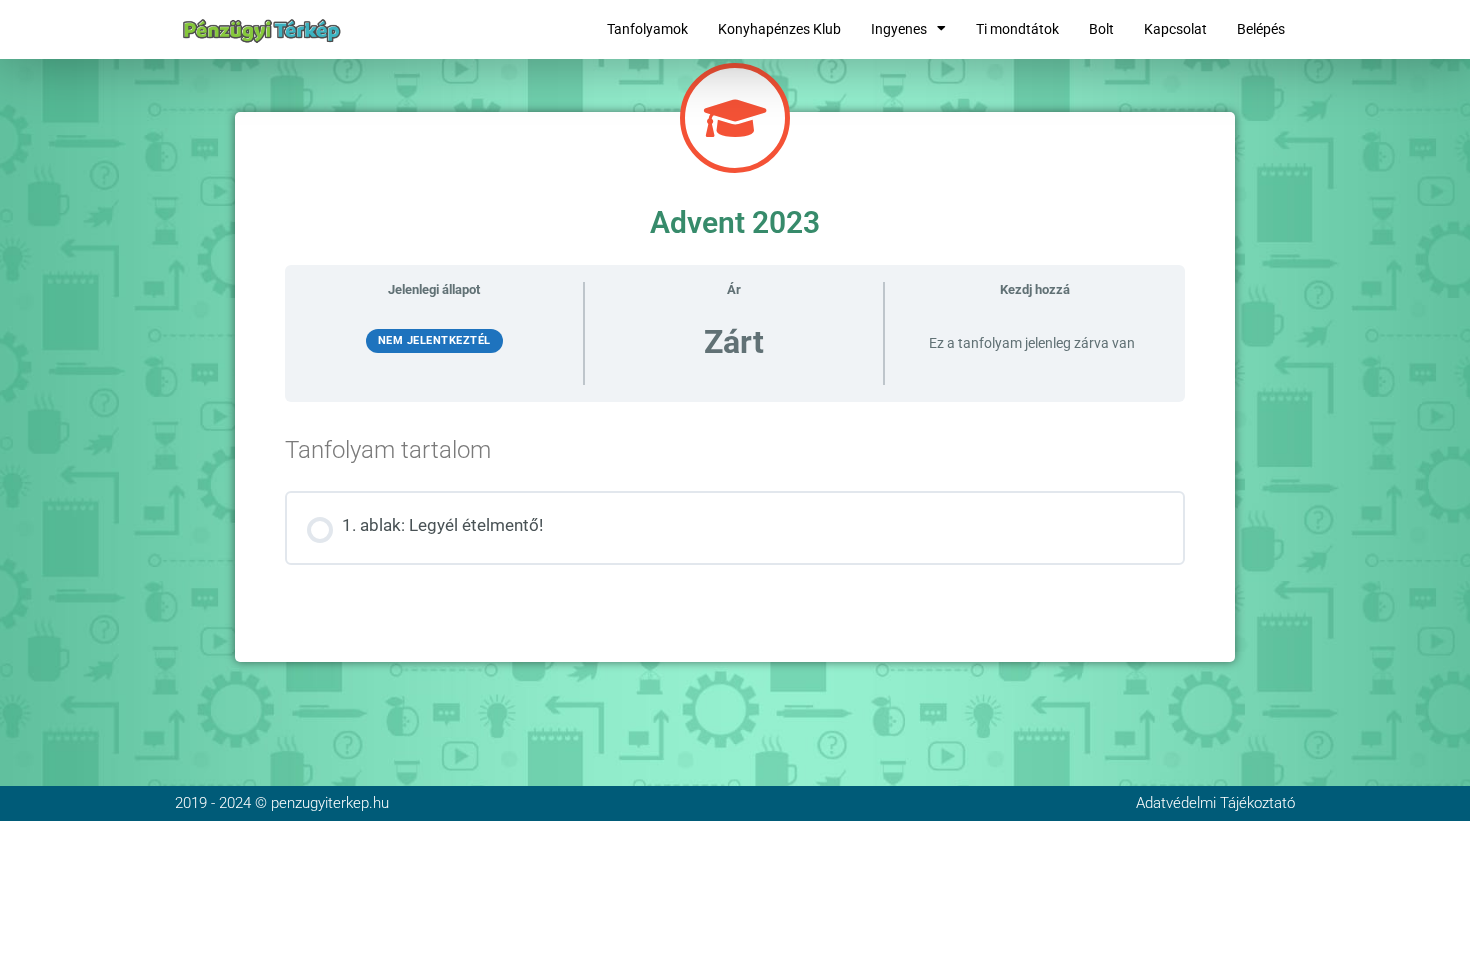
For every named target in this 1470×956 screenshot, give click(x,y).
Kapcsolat (1175, 29)
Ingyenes (899, 29)
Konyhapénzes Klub (779, 29)
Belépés (1261, 29)
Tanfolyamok (647, 29)
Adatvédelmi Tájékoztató (1215, 803)
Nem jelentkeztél (434, 340)
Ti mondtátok (1017, 29)
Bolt (1101, 29)
